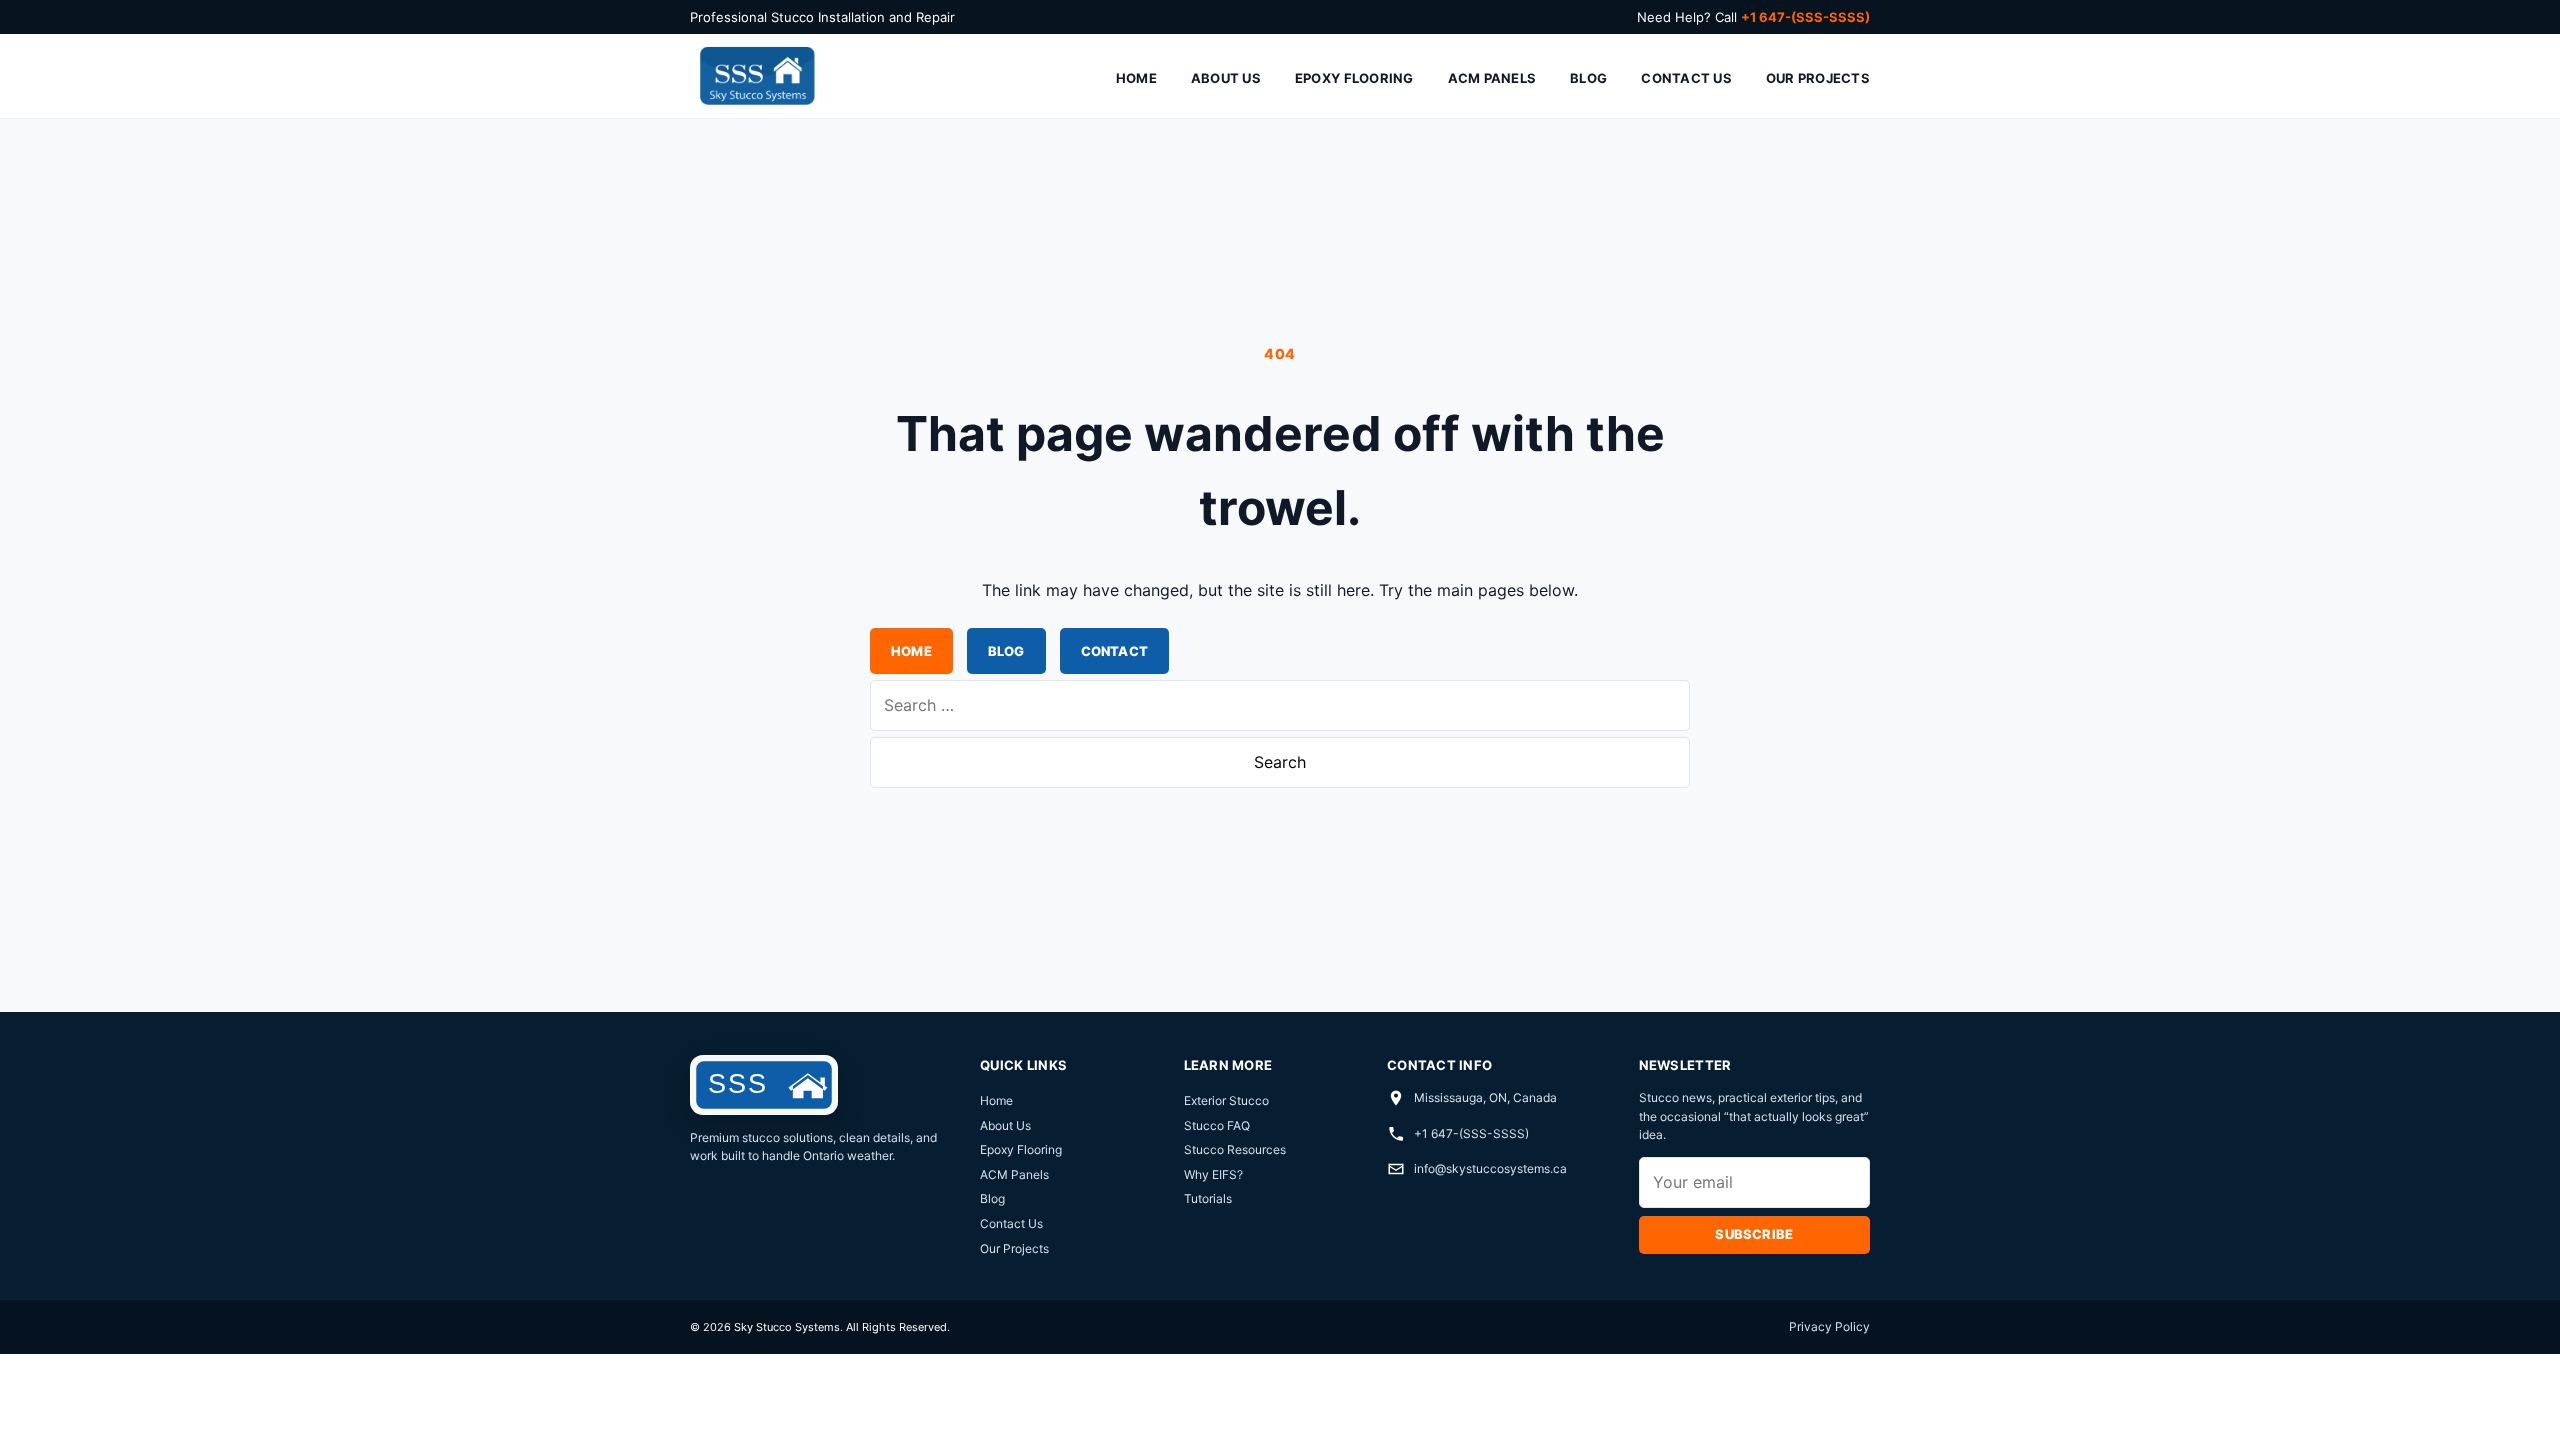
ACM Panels (1492, 78)
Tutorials (1208, 1198)
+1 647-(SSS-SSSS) (1471, 1133)
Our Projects (1818, 78)
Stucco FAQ (1217, 1125)
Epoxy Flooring (1354, 78)
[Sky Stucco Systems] (756, 76)
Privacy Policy (1829, 1326)
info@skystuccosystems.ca (1490, 1168)
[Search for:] (1280, 705)
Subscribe (1754, 1234)
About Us (1226, 78)
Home (1136, 78)
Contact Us (1686, 78)
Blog (1588, 78)
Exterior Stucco (1226, 1100)
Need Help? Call (1753, 17)
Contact (1114, 651)
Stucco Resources (1235, 1149)
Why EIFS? (1213, 1174)
